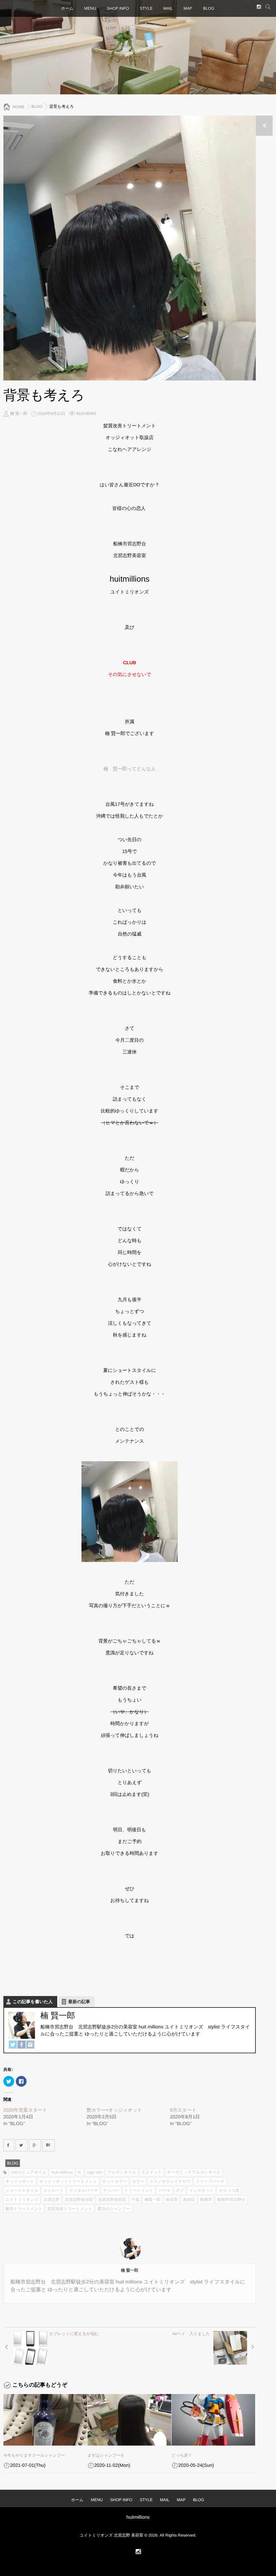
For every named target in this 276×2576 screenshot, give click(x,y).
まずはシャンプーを (106, 2455)
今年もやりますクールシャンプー (34, 2455)
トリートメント (139, 2190)
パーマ (164, 2190)
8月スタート (183, 2110)
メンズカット (201, 2190)
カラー (138, 2181)
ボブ (180, 2190)
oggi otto (95, 2172)
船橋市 (206, 2200)
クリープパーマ (210, 2181)
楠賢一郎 (152, 2200)
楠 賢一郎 (19, 413)
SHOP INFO (118, 8)
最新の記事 (79, 2002)
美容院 (189, 2200)
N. (80, 2172)
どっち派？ (182, 2455)
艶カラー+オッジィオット (115, 2110)
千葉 (135, 2200)
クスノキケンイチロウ (170, 2181)
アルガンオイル (122, 2172)
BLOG (209, 8)
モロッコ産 (229, 2190)
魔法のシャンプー (114, 2209)
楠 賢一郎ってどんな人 (130, 769)
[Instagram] (30, 2045)
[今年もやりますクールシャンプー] (45, 2420)
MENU (90, 8)
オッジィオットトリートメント (68, 2181)
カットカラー (115, 2181)
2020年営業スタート (25, 2110)
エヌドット (152, 2172)
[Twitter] (13, 2045)
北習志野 (51, 2200)
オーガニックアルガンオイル (194, 2172)
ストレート (54, 2190)
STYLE (146, 8)
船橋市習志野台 (231, 2200)
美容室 (172, 2200)
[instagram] (259, 7)
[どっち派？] (214, 2420)
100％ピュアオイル (29, 2172)
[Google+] (35, 2145)
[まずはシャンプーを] (129, 2420)
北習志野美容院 (112, 2200)
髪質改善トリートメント (70, 2209)
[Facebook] (22, 2045)
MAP (188, 8)
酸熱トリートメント (24, 2209)
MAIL (168, 8)
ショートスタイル (22, 2190)
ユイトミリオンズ (22, 2200)
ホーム (67, 8)
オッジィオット (20, 2181)
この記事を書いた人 (33, 2002)
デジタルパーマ (83, 2190)
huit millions (62, 2172)
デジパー (111, 2190)
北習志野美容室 (79, 2200)
